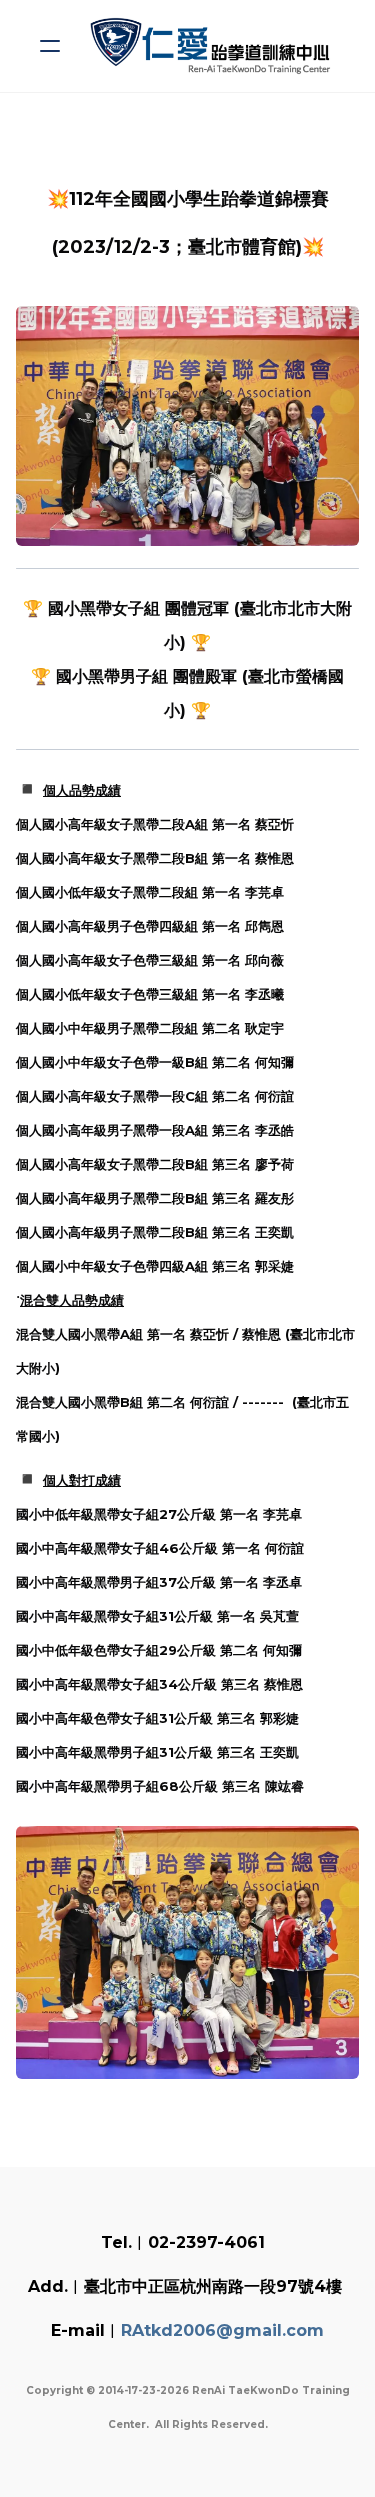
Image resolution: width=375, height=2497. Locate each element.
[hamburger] (50, 46)
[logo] (213, 46)
